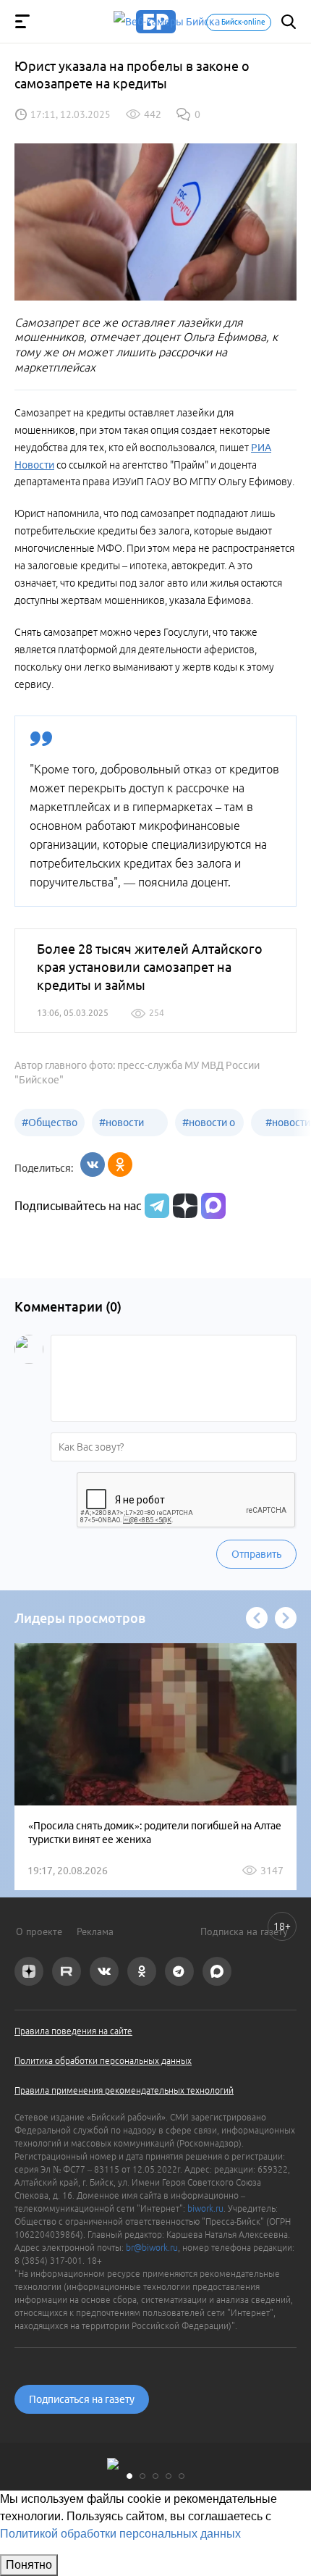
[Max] (213, 1206)
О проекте (39, 1931)
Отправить (256, 1554)
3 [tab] (155, 2476)
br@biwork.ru (152, 2248)
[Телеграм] (155, 1206)
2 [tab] (142, 2476)
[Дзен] (183, 1206)
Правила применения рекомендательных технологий (124, 2090)
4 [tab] (169, 2476)
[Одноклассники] (120, 1165)
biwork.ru (205, 2208)
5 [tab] (182, 2476)
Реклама (95, 1931)
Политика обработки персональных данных (103, 2061)
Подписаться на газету (82, 2399)
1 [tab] (129, 2476)
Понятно (29, 2565)
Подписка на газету (244, 1931)
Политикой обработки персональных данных (120, 2534)
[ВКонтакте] (93, 1165)
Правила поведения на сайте (73, 2031)
